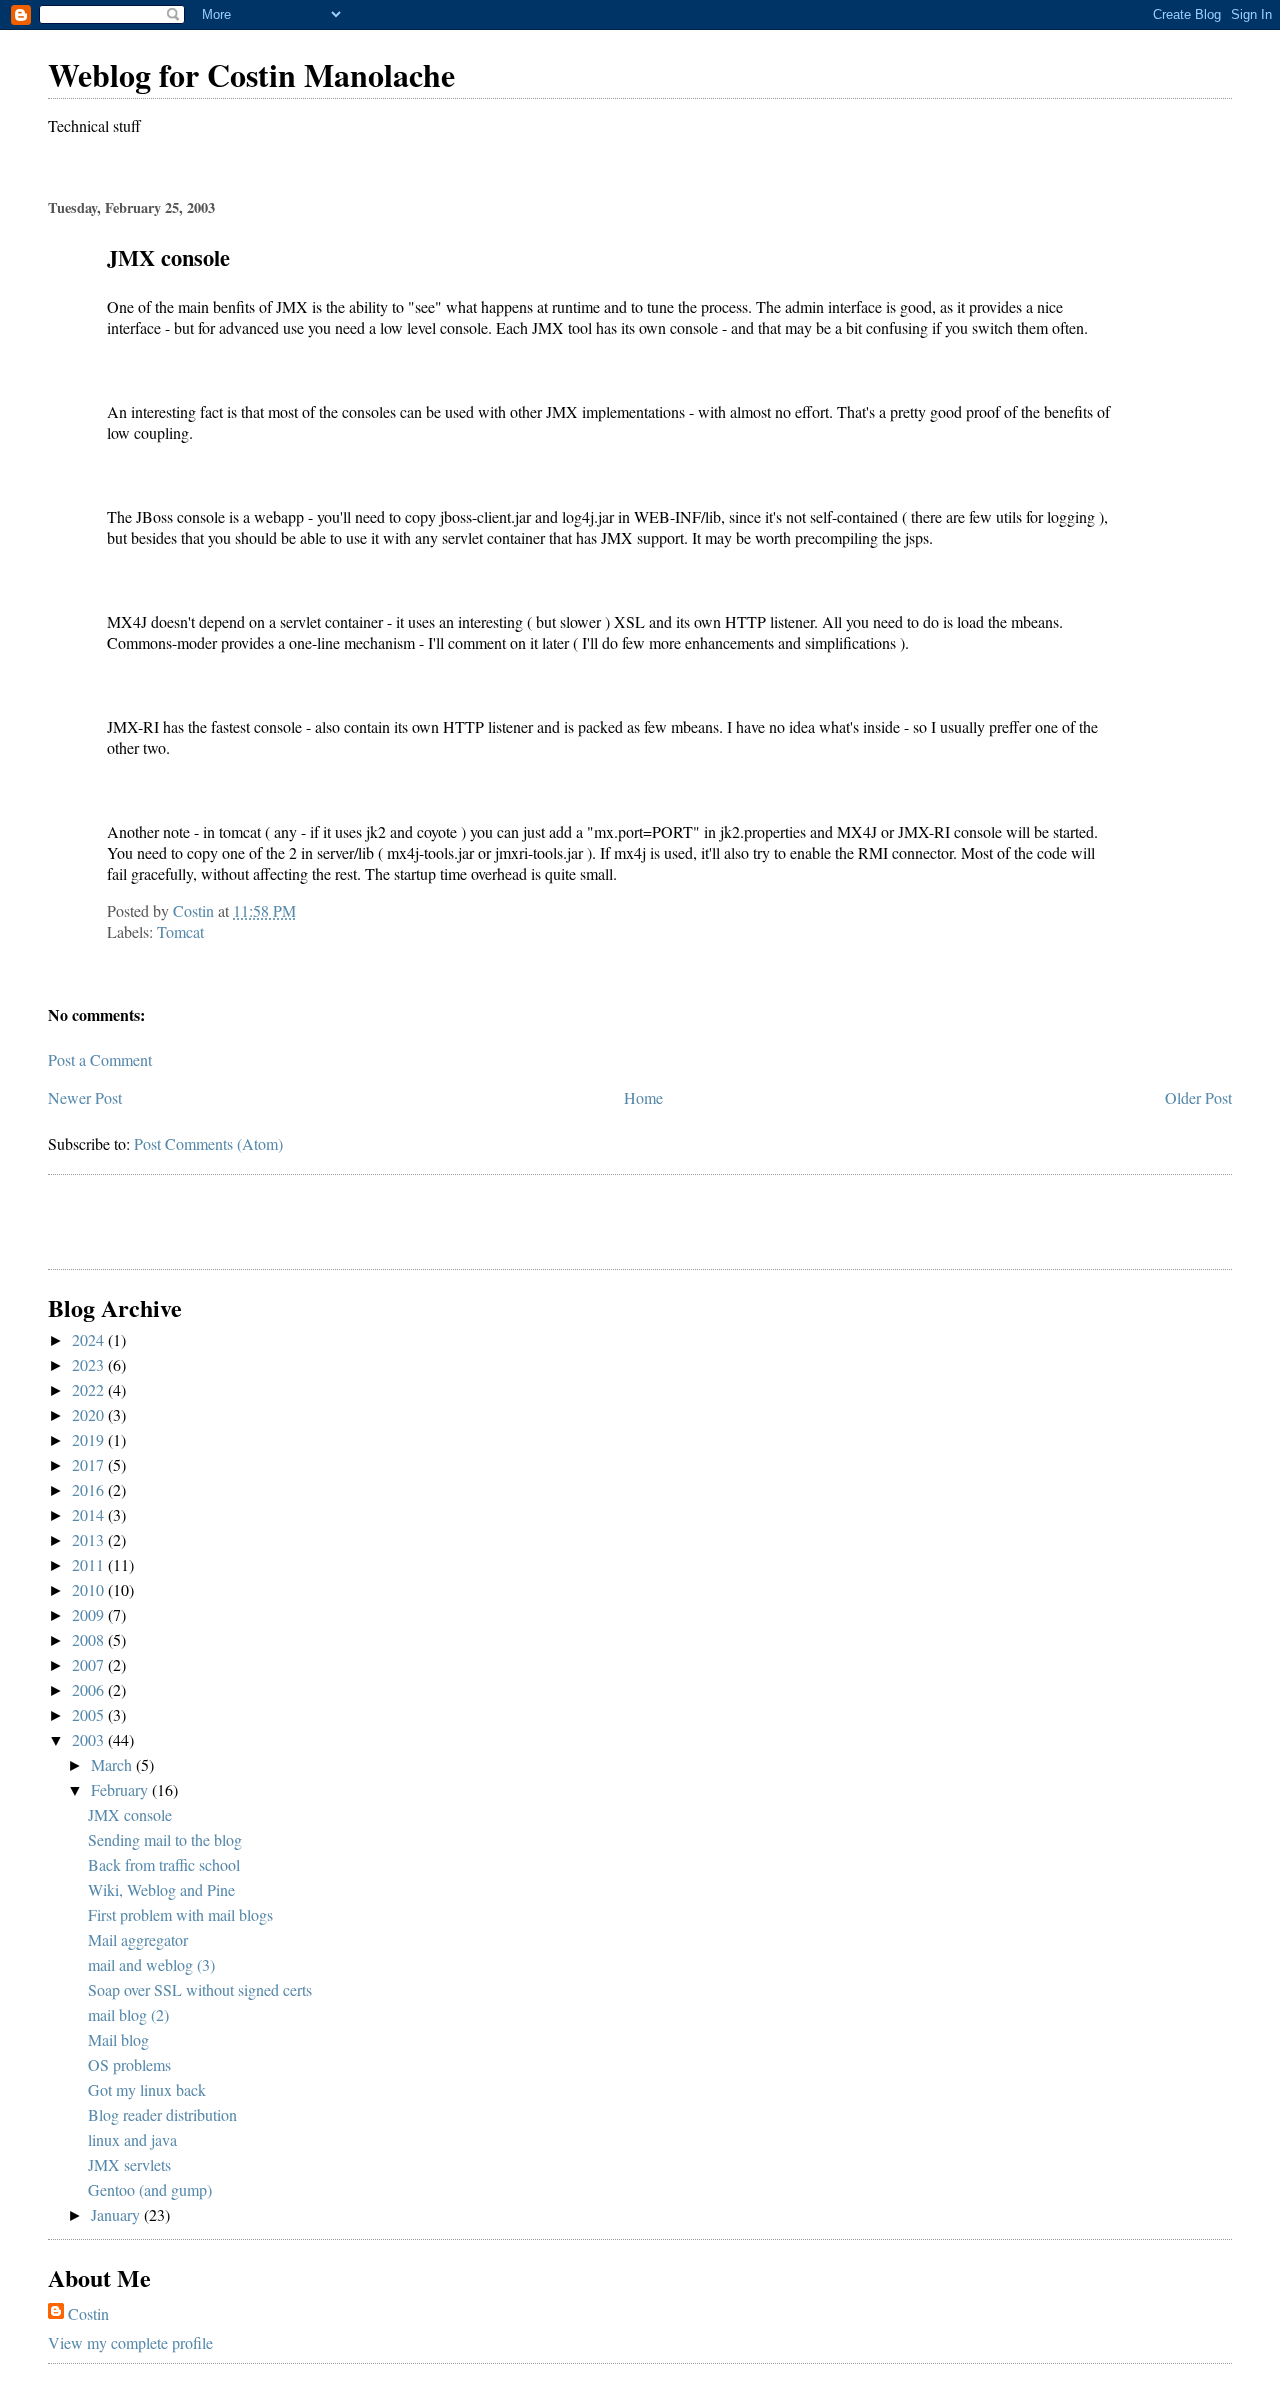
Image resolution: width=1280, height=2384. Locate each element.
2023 (90, 1364)
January (117, 2214)
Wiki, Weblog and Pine (161, 1889)
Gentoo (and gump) (150, 2189)
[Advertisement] (165, 1225)
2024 (90, 1339)
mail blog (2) (128, 2014)
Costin (88, 2313)
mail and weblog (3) (151, 1964)
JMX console (130, 1814)
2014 (90, 1514)
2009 (90, 1614)
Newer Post (85, 1097)
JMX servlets (129, 2164)
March (113, 1764)
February (121, 1789)
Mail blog (118, 2039)
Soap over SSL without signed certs (200, 1989)
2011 (90, 1564)
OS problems (129, 2064)
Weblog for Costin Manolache (251, 74)
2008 (90, 1639)
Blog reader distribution (162, 2114)
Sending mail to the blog (165, 1839)
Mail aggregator (138, 1939)
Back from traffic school (164, 1864)
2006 (90, 1689)
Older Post (1198, 1097)
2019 (90, 1439)
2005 (90, 1714)
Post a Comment (100, 1059)
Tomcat (180, 931)
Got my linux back (147, 2089)
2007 (90, 1664)
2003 (90, 1739)
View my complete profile (130, 2342)
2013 (90, 1539)
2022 (90, 1389)
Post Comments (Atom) (208, 1143)
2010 (90, 1589)
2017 (90, 1464)
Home (643, 1097)
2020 (90, 1414)
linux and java (132, 2139)
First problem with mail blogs (180, 1914)
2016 (90, 1489)
